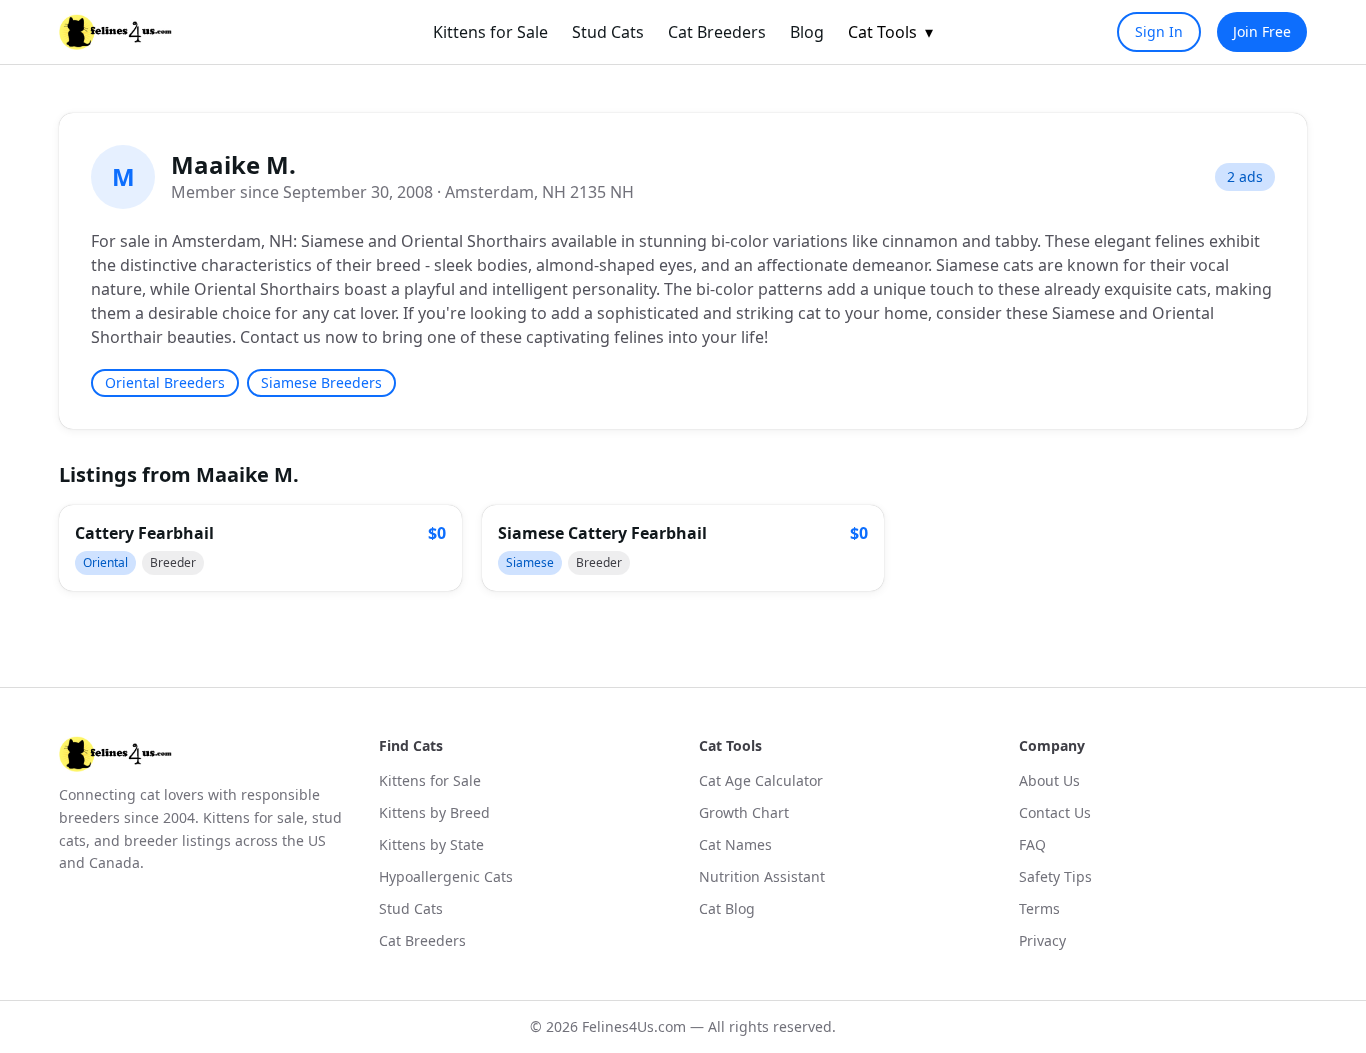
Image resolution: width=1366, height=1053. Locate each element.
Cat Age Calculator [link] (761, 780)
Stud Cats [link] (608, 32)
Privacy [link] (1042, 940)
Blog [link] (807, 32)
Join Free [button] (1262, 31)
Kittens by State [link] (431, 844)
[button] (260, 548)
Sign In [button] (1159, 31)
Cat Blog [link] (727, 908)
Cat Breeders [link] (717, 32)
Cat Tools (890, 32)
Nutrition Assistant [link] (762, 876)
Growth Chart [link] (744, 812)
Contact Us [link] (1055, 812)
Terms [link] (1039, 908)
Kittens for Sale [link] (490, 32)
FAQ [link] (1032, 844)
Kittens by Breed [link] (434, 812)
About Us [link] (1049, 780)
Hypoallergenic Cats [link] (446, 876)
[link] (115, 32)
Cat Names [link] (735, 844)
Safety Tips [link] (1055, 876)
